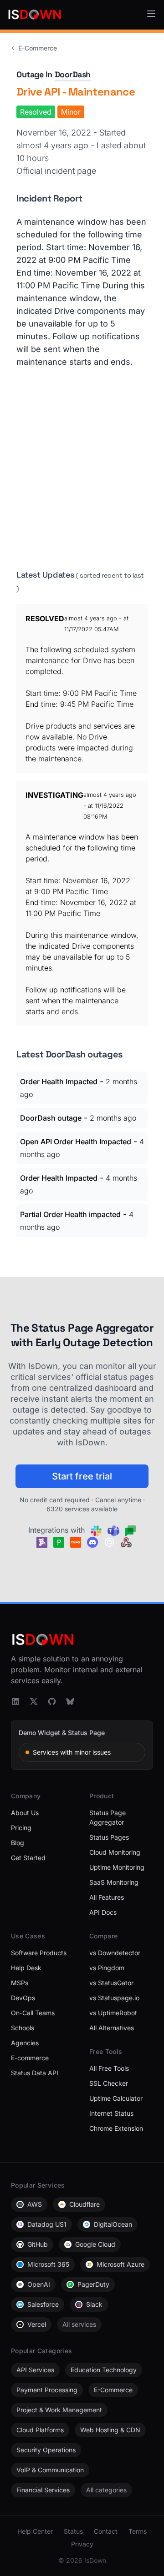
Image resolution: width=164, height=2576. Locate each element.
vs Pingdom (107, 1968)
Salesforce (43, 2304)
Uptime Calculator (116, 2098)
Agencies (25, 2043)
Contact (106, 2531)
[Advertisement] (82, 468)
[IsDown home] (35, 15)
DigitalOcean (113, 2224)
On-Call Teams (33, 2013)
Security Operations (46, 2450)
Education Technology (104, 2370)
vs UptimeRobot (113, 2013)
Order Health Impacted (59, 1082)
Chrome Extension (116, 2128)
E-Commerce (38, 48)
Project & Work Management (59, 2410)
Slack (94, 2304)
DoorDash (73, 74)
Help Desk (26, 1968)
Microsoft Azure (120, 2264)
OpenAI (39, 2284)
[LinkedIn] (15, 1701)
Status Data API (35, 2073)
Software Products (39, 1953)
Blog (18, 1843)
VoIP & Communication (50, 2470)
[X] (34, 1701)
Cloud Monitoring (115, 1852)
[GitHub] (52, 1701)
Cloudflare (85, 2204)
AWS (35, 2204)
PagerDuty (93, 2284)
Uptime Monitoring (117, 1867)
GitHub (38, 2244)
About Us (25, 1813)
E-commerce (30, 2058)
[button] (151, 14)
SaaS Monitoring (114, 1882)
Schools (23, 2028)
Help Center (35, 2531)
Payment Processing (47, 2390)
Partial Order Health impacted (70, 1214)
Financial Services (43, 2490)
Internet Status (111, 2113)
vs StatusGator (111, 1983)
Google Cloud (95, 2244)
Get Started (28, 1858)
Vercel (37, 2324)
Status (73, 2531)
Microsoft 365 (48, 2264)
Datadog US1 (47, 2224)
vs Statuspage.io (114, 1998)
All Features (107, 1897)
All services (79, 2324)
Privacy (82, 2544)
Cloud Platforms (40, 2430)
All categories (106, 2490)
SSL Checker (109, 2083)
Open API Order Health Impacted (76, 1142)
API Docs (103, 1912)
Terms (138, 2531)
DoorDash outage (51, 1118)
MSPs (20, 1983)
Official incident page (56, 171)
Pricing (21, 1828)
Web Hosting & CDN (110, 2430)
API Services (35, 2370)
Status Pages (109, 1837)
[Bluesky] (70, 1701)
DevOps (23, 1998)
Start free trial (82, 1476)
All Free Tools (109, 2068)
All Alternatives (112, 2028)
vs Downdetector (115, 1953)
